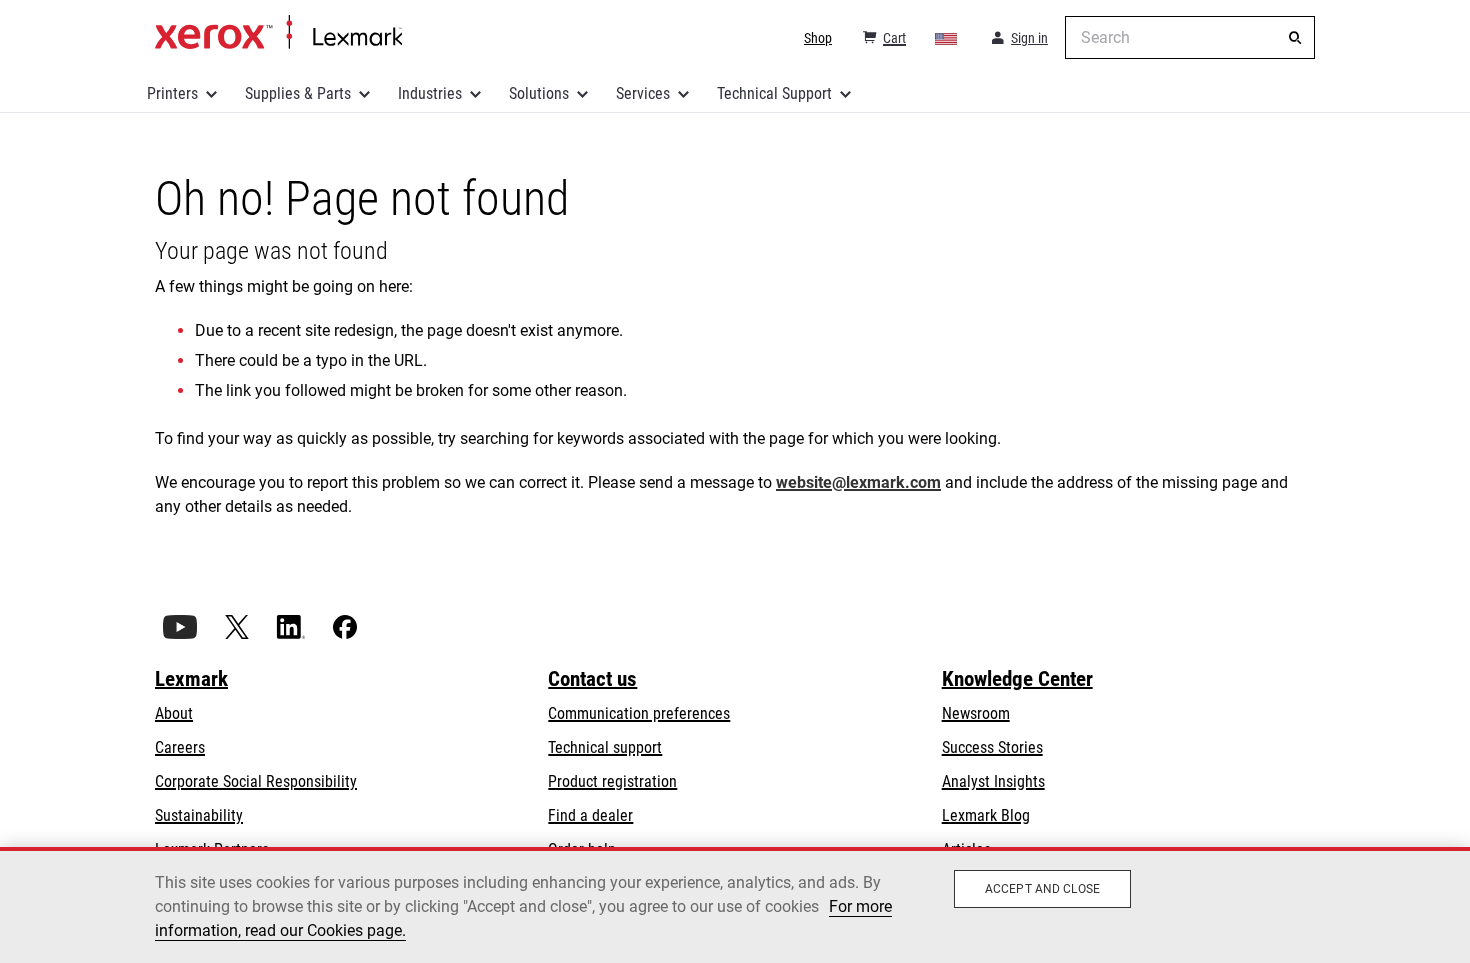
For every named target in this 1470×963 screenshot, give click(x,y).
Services (643, 93)
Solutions (539, 93)
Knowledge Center (1017, 679)
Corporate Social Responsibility (256, 781)
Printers (172, 93)
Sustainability (199, 815)
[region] (735, 905)
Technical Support (774, 93)
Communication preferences (639, 713)
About (174, 713)
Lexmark (191, 679)
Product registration (612, 781)
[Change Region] (947, 38)
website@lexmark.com (858, 482)
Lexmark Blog (986, 815)
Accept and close (1042, 889)
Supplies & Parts (298, 93)
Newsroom (976, 713)
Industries (430, 93)
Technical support (605, 747)
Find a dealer (590, 815)
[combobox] (1190, 37)
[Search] (1295, 38)
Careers (180, 747)
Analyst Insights (993, 781)
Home (278, 33)
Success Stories (992, 747)
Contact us (592, 679)
